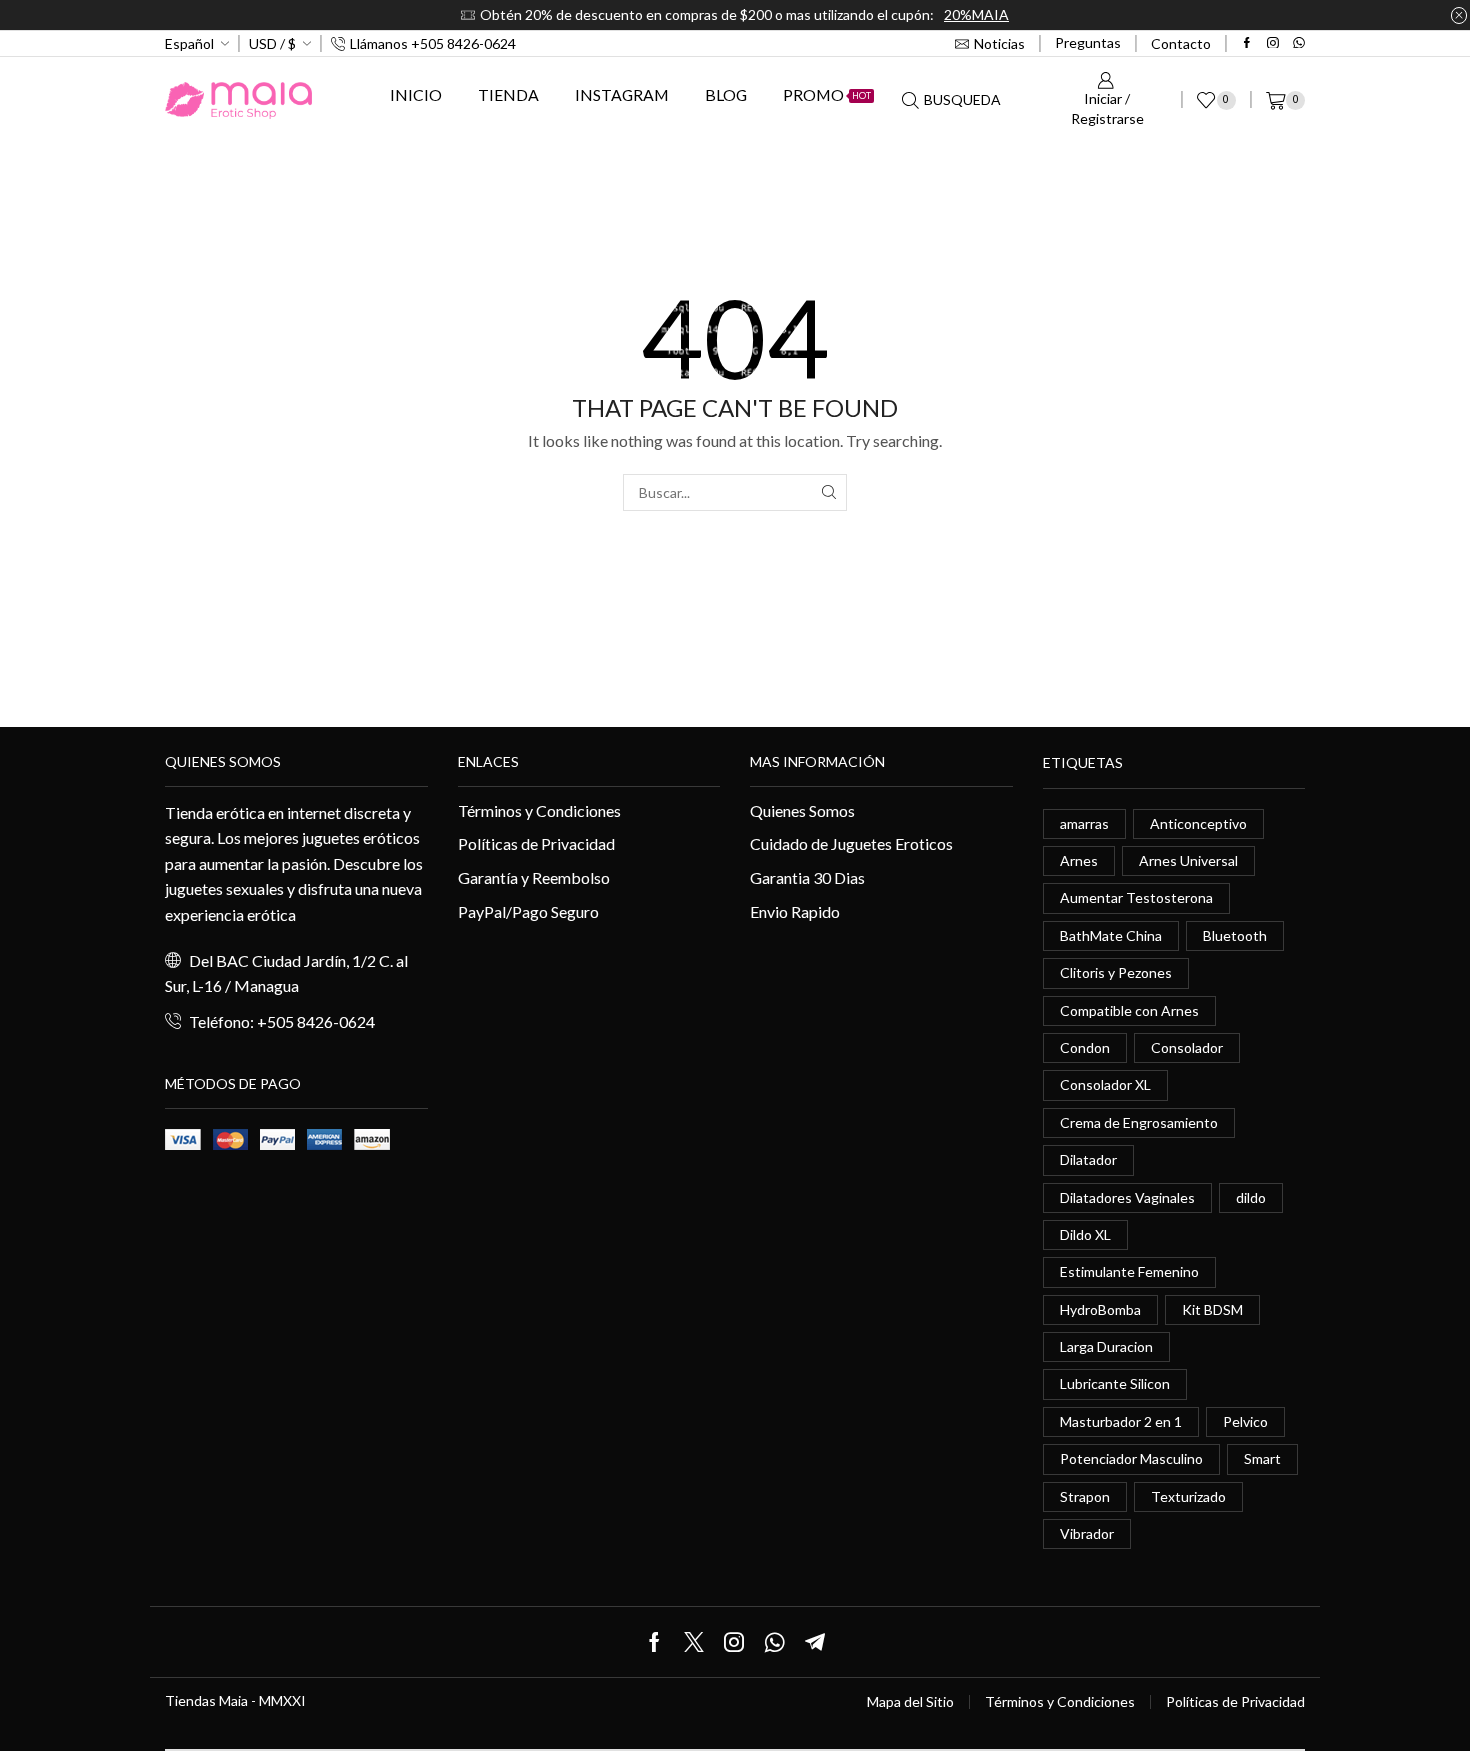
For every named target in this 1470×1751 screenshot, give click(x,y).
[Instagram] (1273, 44)
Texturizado (1188, 1496)
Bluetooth (1235, 935)
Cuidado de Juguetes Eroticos (851, 843)
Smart (1262, 1458)
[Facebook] (1247, 44)
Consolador (1187, 1047)
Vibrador (1087, 1533)
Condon (1085, 1047)
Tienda (508, 94)
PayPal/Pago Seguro (528, 911)
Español (189, 43)
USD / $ (272, 43)
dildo (1251, 1197)
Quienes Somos (802, 810)
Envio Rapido (795, 911)
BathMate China (1111, 935)
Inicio (416, 94)
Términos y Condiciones (539, 810)
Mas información (817, 761)
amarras (1084, 823)
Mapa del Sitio (910, 1702)
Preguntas (1088, 42)
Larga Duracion (1106, 1346)
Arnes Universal (1188, 860)
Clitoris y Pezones (1116, 972)
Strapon (1085, 1496)
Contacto (1181, 43)
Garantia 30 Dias (807, 877)
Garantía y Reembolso (534, 877)
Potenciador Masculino (1131, 1458)
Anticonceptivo (1198, 823)
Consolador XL (1105, 1084)
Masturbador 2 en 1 (1121, 1421)
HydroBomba (1100, 1309)
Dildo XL (1085, 1234)
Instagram (622, 94)
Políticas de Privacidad (536, 843)
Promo (827, 94)
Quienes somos (223, 761)
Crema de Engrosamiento (1139, 1122)
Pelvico (1245, 1421)
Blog (726, 94)
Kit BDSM (1212, 1309)
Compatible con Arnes (1129, 1010)
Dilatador (1088, 1159)
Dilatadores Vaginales (1127, 1197)
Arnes (1079, 860)
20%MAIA (976, 14)
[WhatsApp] (1299, 44)
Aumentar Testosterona (1136, 897)
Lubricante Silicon (1115, 1383)
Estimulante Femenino (1129, 1271)
